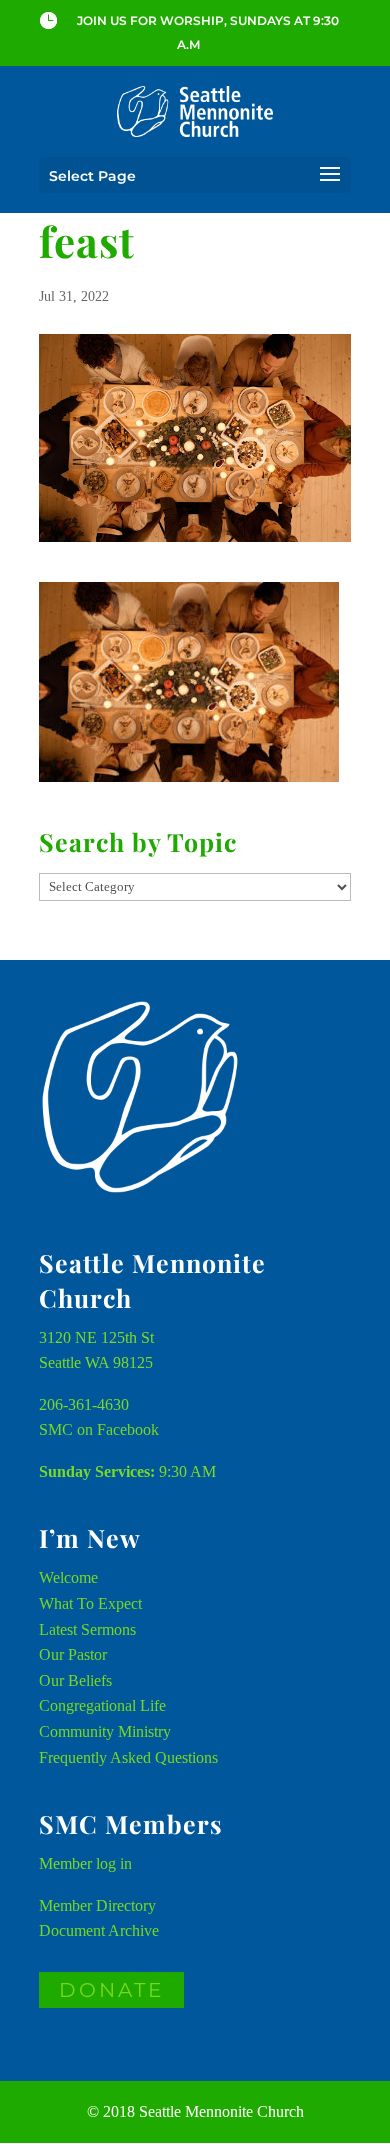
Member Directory (97, 1905)
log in (114, 1863)
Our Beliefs (75, 1680)
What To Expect (90, 1603)
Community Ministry (105, 1731)
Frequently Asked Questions (128, 1757)
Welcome (68, 1577)
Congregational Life (102, 1705)
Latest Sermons (87, 1629)
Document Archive (99, 1930)
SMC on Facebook (99, 1429)
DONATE (111, 1990)
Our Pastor (73, 1654)
